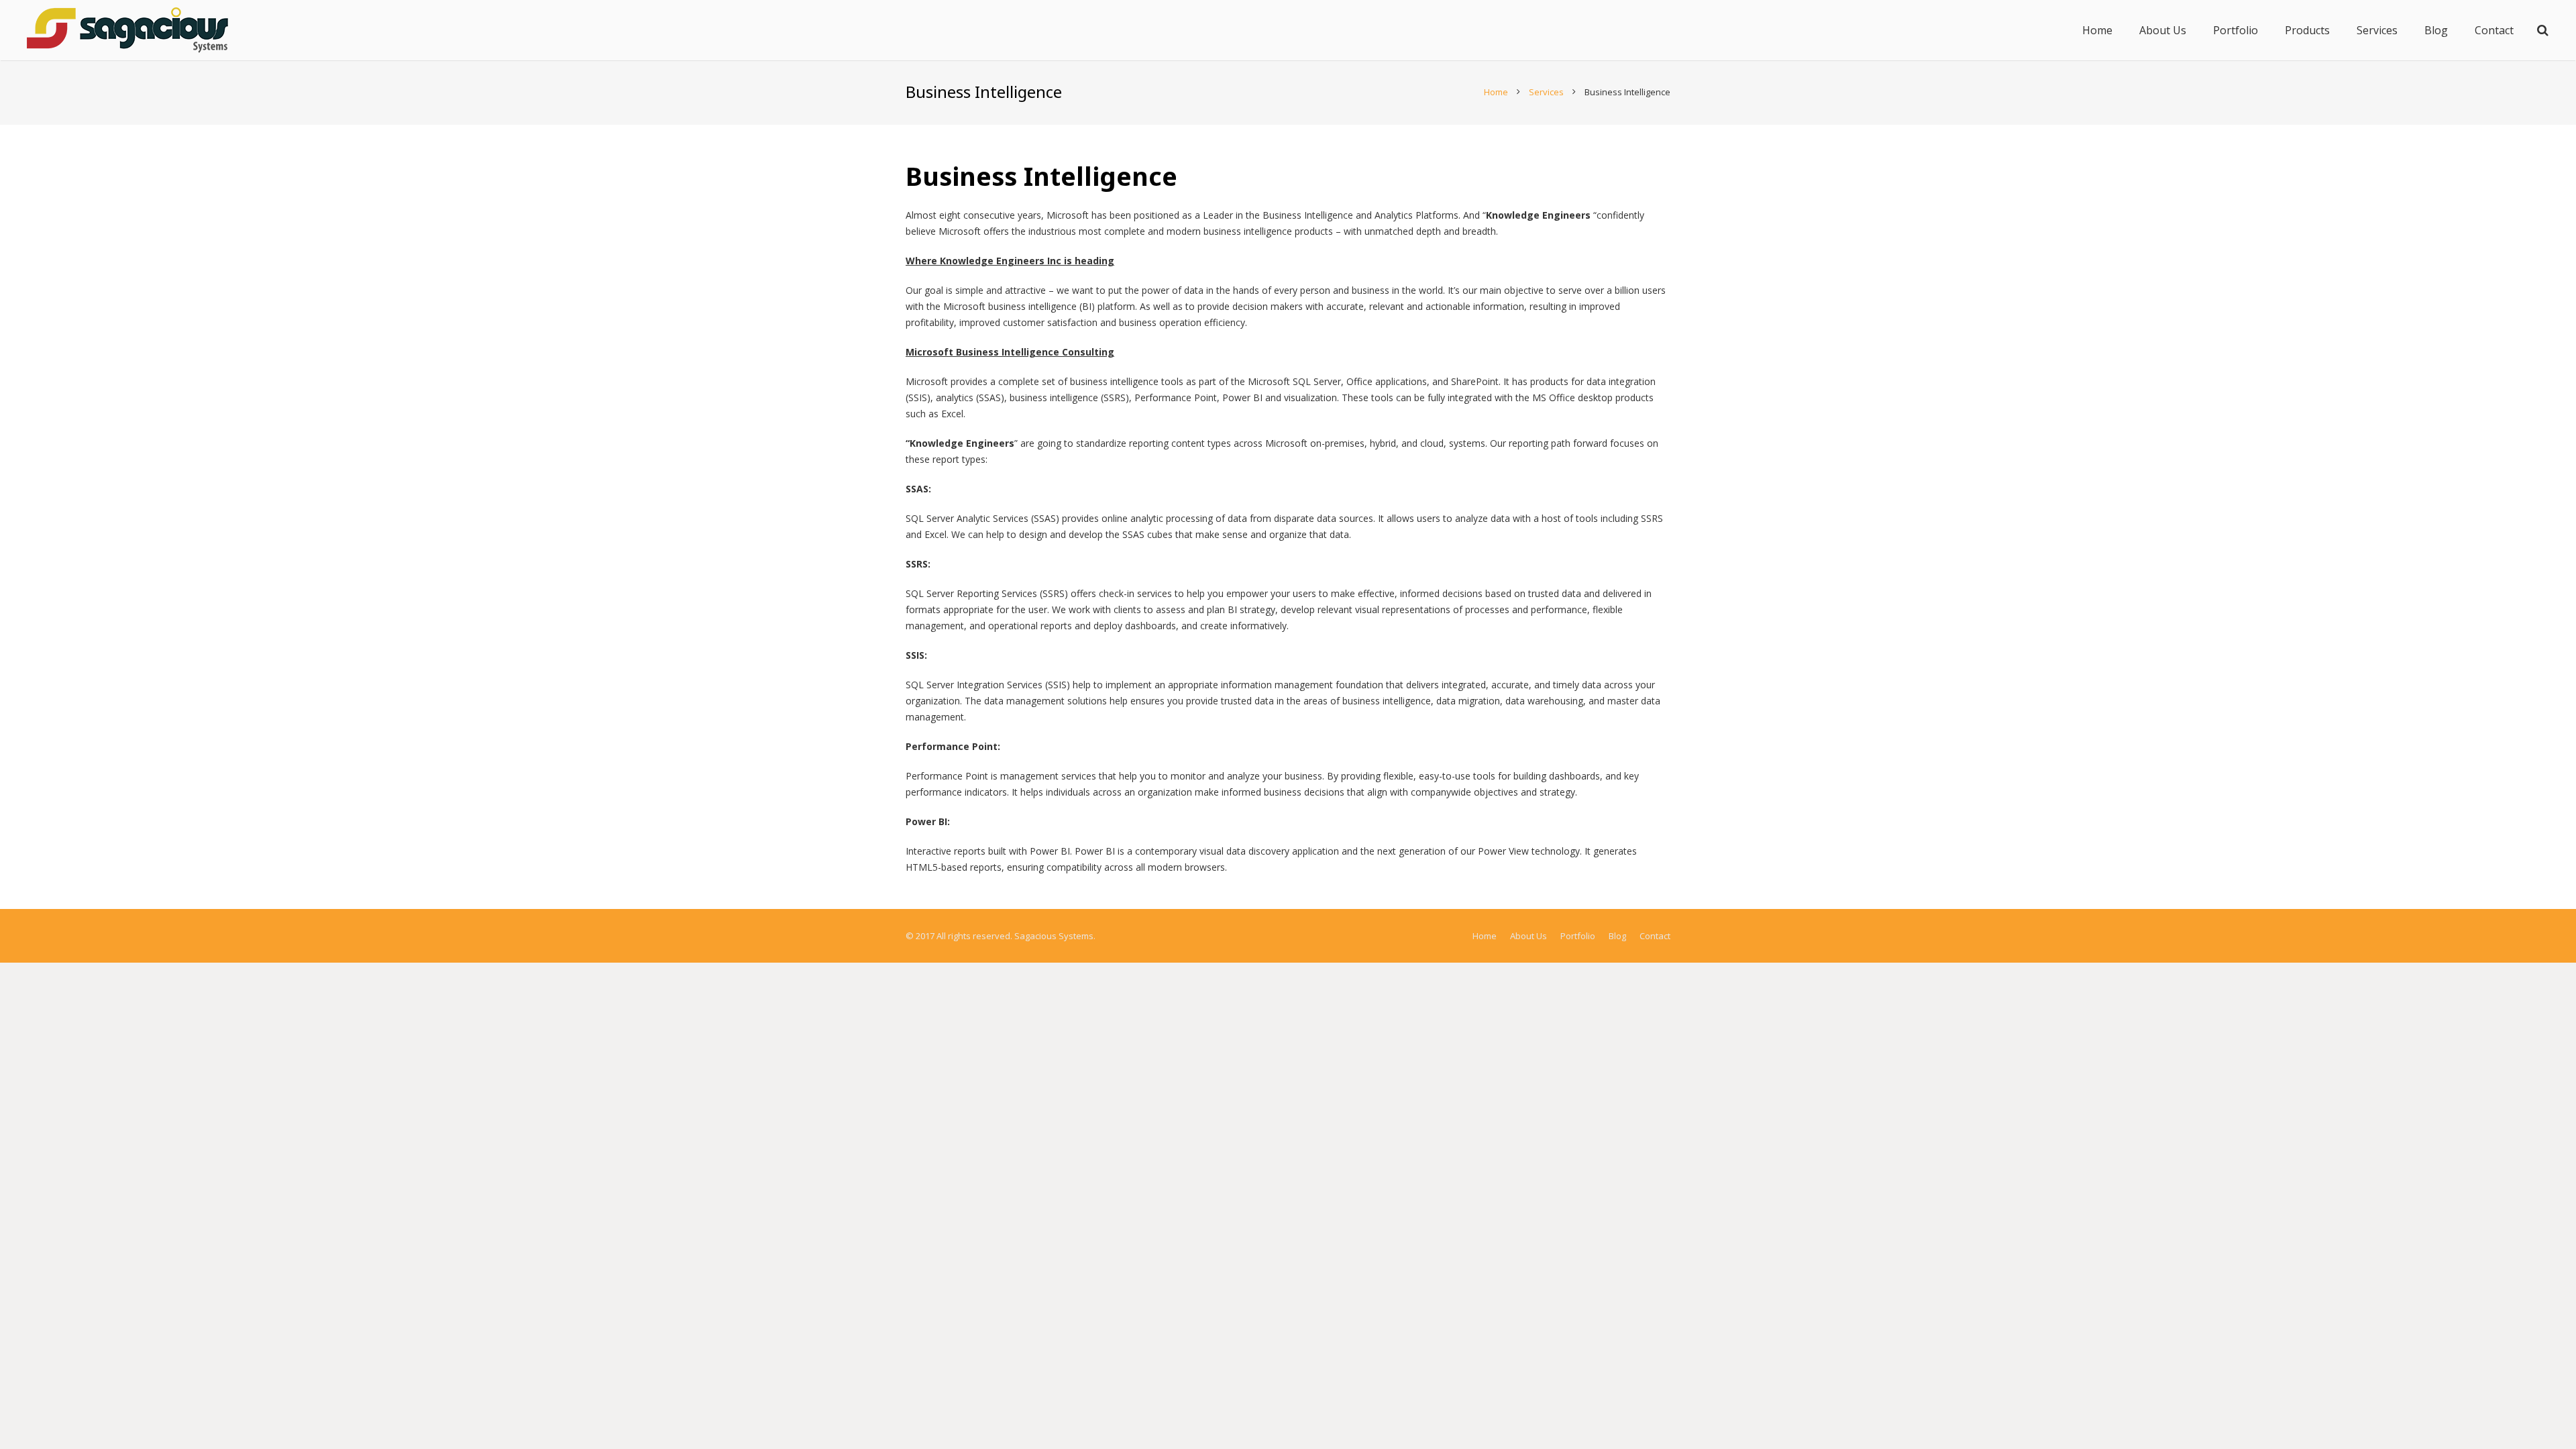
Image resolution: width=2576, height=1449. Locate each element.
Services (1546, 92)
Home (1496, 92)
